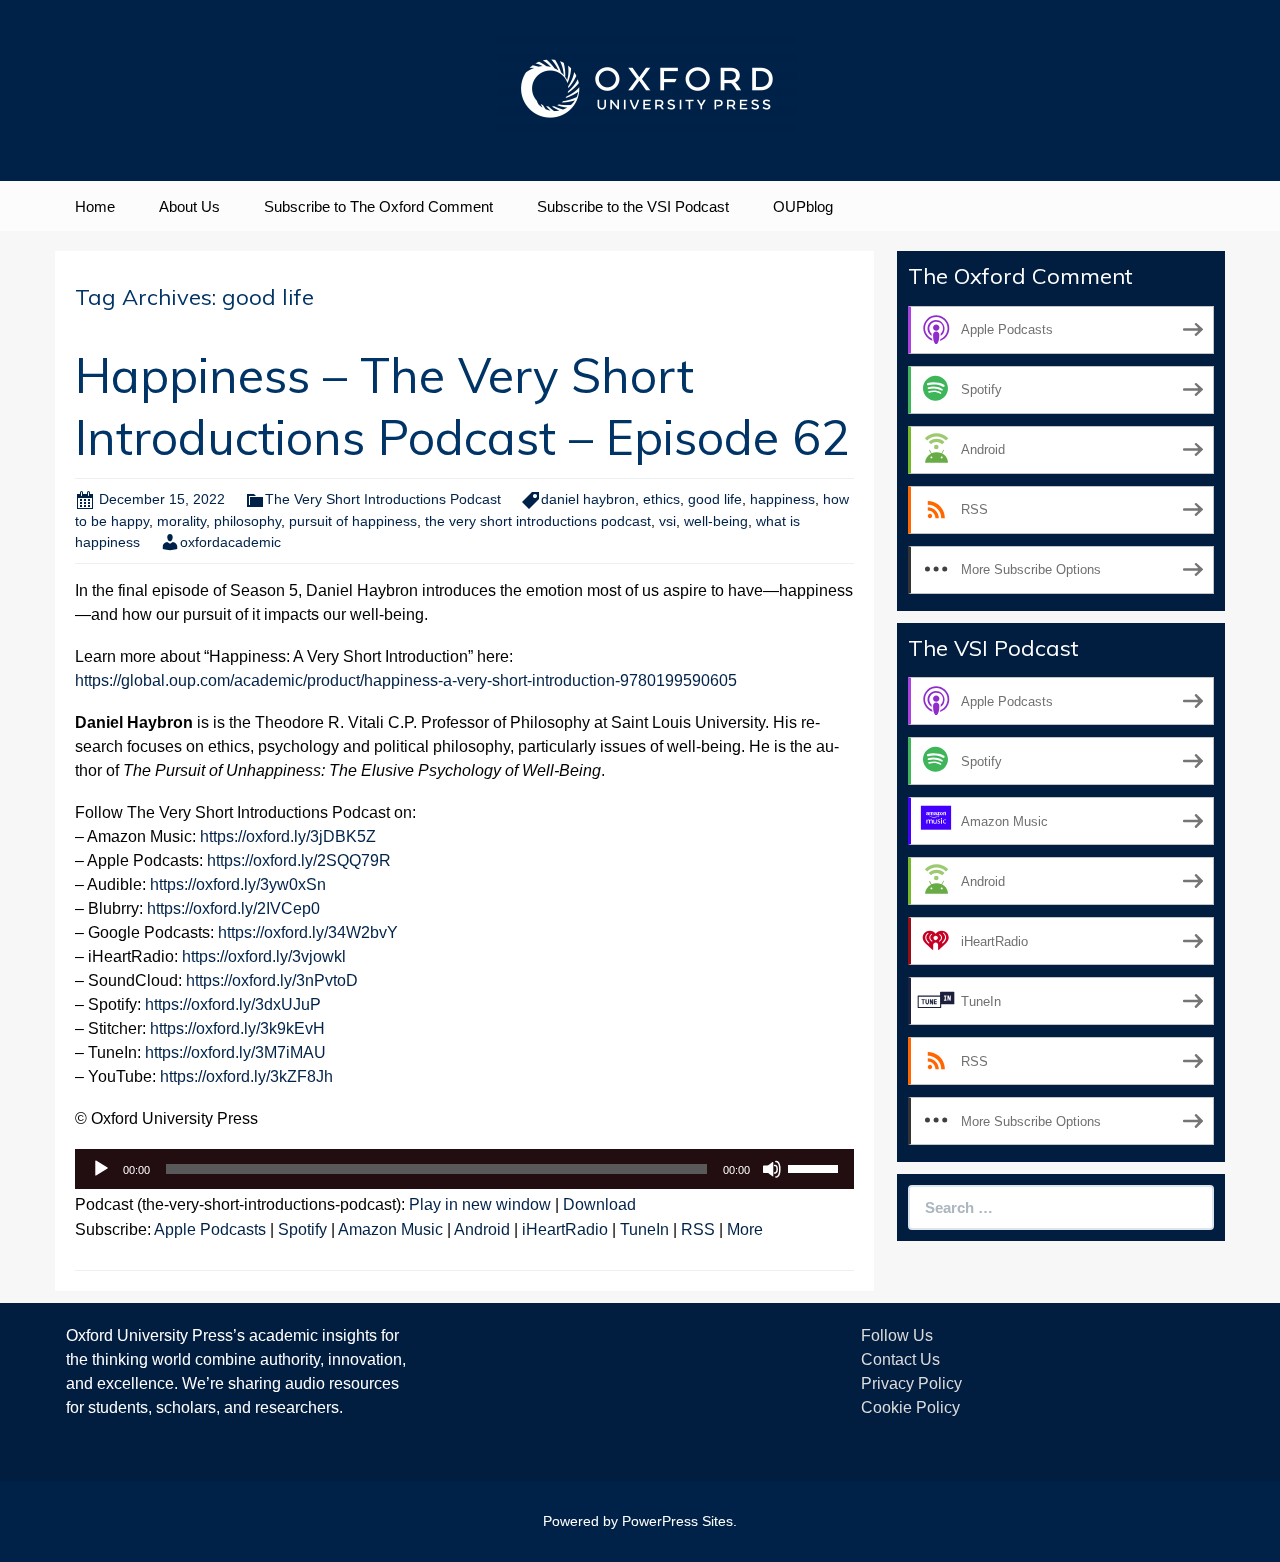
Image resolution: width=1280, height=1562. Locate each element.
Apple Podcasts (210, 1229)
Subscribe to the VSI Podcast (633, 206)
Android (482, 1229)
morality (181, 521)
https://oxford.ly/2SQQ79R (299, 860)
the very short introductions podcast (538, 521)
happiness (782, 499)
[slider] (816, 1167)
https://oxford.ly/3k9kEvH (237, 1028)
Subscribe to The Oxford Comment (378, 206)
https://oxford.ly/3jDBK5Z (288, 836)
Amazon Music (390, 1229)
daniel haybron (588, 499)
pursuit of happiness (353, 521)
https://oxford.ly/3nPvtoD (272, 980)
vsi (667, 521)
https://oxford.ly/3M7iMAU (235, 1052)
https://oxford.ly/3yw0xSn (238, 884)
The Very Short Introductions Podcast (383, 499)
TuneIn (644, 1229)
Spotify (302, 1229)
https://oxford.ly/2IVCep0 (233, 908)
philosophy (247, 521)
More (745, 1229)
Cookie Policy (910, 1407)
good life (715, 499)
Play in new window (480, 1204)
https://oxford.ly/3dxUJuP (233, 1004)
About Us (189, 206)
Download (599, 1204)
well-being (716, 521)
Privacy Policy (911, 1383)
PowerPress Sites (677, 1521)
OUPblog (803, 206)
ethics (661, 499)
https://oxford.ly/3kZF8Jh (246, 1076)
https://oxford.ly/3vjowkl (264, 956)
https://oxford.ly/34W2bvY (308, 932)
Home (95, 206)
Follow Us (897, 1335)
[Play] (101, 1169)
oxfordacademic (230, 542)
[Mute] (772, 1169)
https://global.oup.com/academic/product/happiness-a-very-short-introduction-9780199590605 (406, 680)
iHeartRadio (565, 1229)
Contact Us (900, 1359)
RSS (698, 1229)
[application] (464, 1169)
